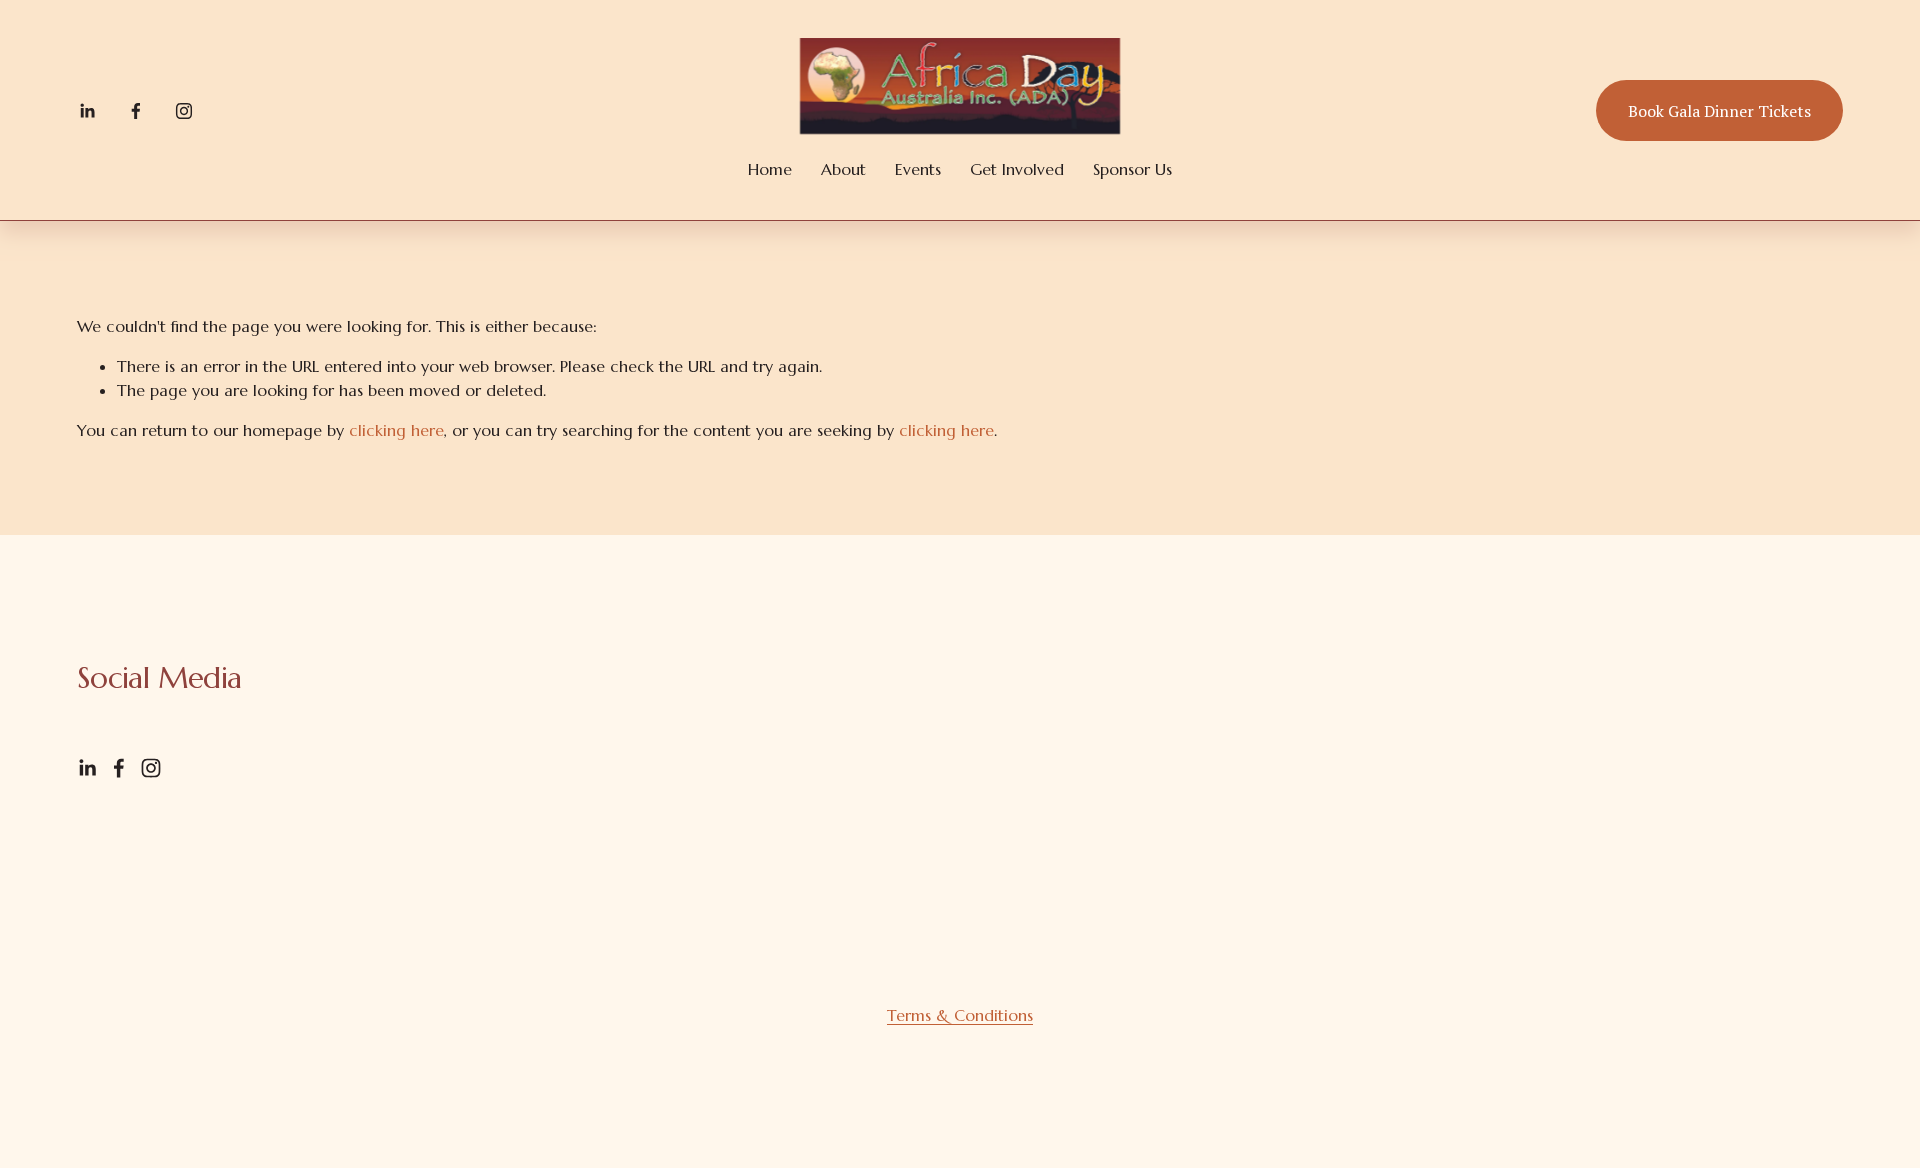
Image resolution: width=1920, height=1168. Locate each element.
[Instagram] (184, 111)
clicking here (396, 430)
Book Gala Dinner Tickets (1719, 111)
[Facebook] (136, 111)
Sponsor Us (1132, 169)
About (843, 169)
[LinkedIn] (87, 111)
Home (770, 169)
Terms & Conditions (960, 1015)
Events (918, 169)
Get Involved (1017, 169)
